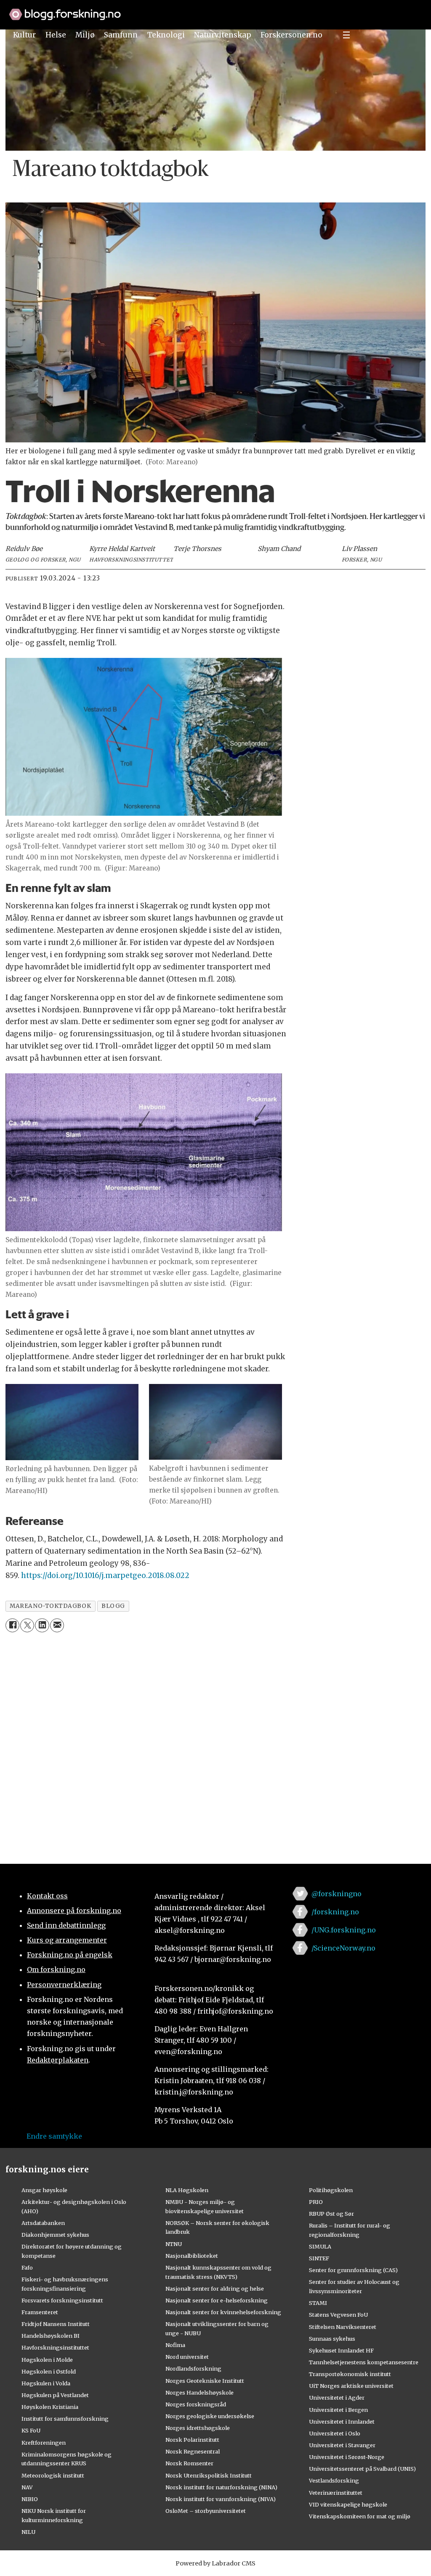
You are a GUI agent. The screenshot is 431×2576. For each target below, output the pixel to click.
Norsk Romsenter (189, 2463)
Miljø (85, 35)
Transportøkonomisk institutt (350, 2374)
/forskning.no (335, 1912)
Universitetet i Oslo (335, 2433)
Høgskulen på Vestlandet (55, 2395)
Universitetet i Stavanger (342, 2445)
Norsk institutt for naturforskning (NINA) (221, 2487)
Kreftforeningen (44, 2443)
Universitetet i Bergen (338, 2410)
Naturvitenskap (223, 35)
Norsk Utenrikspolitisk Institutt (209, 2475)
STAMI (318, 2303)
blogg (113, 1606)
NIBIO (30, 2499)
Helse (56, 35)
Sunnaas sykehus (332, 2339)
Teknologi (166, 35)
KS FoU (31, 2430)
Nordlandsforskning (193, 2368)
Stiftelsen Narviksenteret (343, 2327)
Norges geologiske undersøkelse (210, 2416)
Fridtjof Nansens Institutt (56, 2324)
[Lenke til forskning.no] (215, 10)
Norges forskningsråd (196, 2404)
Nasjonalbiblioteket (192, 2256)
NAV (27, 2487)
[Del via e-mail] (57, 1625)
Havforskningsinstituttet (55, 2347)
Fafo (27, 2267)
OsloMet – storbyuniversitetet (206, 2511)
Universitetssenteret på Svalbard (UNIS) (362, 2469)
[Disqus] (215, 1743)
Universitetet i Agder (337, 2398)
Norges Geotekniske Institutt (205, 2381)
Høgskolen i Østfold (49, 2371)
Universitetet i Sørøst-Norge (347, 2457)
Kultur (24, 35)
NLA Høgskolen (187, 2190)
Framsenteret (40, 2312)
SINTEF (319, 2258)
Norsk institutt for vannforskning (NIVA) (221, 2499)
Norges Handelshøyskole (200, 2392)
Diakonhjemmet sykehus (55, 2235)
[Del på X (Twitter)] (27, 1625)
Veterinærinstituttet (336, 2493)
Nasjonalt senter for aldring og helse (215, 2289)
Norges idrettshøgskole (198, 2428)
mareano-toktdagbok (50, 1606)
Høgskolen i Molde (47, 2360)
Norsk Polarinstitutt (192, 2440)
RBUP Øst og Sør (331, 2214)
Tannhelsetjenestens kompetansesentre (364, 2362)
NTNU (174, 2244)
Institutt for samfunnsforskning (65, 2419)
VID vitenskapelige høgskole (348, 2504)
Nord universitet (187, 2357)
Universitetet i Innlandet (342, 2422)
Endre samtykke (54, 2136)
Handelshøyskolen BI (51, 2336)
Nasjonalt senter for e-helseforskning (217, 2300)
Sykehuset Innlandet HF (341, 2350)
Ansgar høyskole (44, 2190)
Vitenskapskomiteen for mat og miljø (360, 2516)
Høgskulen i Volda (46, 2383)
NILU (28, 2532)
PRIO (316, 2202)
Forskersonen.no (291, 35)
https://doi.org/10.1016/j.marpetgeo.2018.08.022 (105, 1575)
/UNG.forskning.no (344, 1930)
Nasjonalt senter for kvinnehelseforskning (223, 2312)
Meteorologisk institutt (53, 2475)
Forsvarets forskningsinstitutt (62, 2300)
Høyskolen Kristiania (50, 2407)
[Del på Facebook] (12, 1625)
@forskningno (337, 1894)
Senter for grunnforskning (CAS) (353, 2270)
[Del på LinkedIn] (42, 1625)
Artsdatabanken (43, 2223)
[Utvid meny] (346, 35)
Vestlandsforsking (334, 2480)
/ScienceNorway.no (343, 1948)
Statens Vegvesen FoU (338, 2315)
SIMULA (320, 2246)
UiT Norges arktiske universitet (351, 2386)
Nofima (175, 2345)
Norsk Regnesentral (193, 2451)
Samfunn (121, 35)
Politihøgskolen (331, 2190)
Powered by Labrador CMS (215, 2563)
